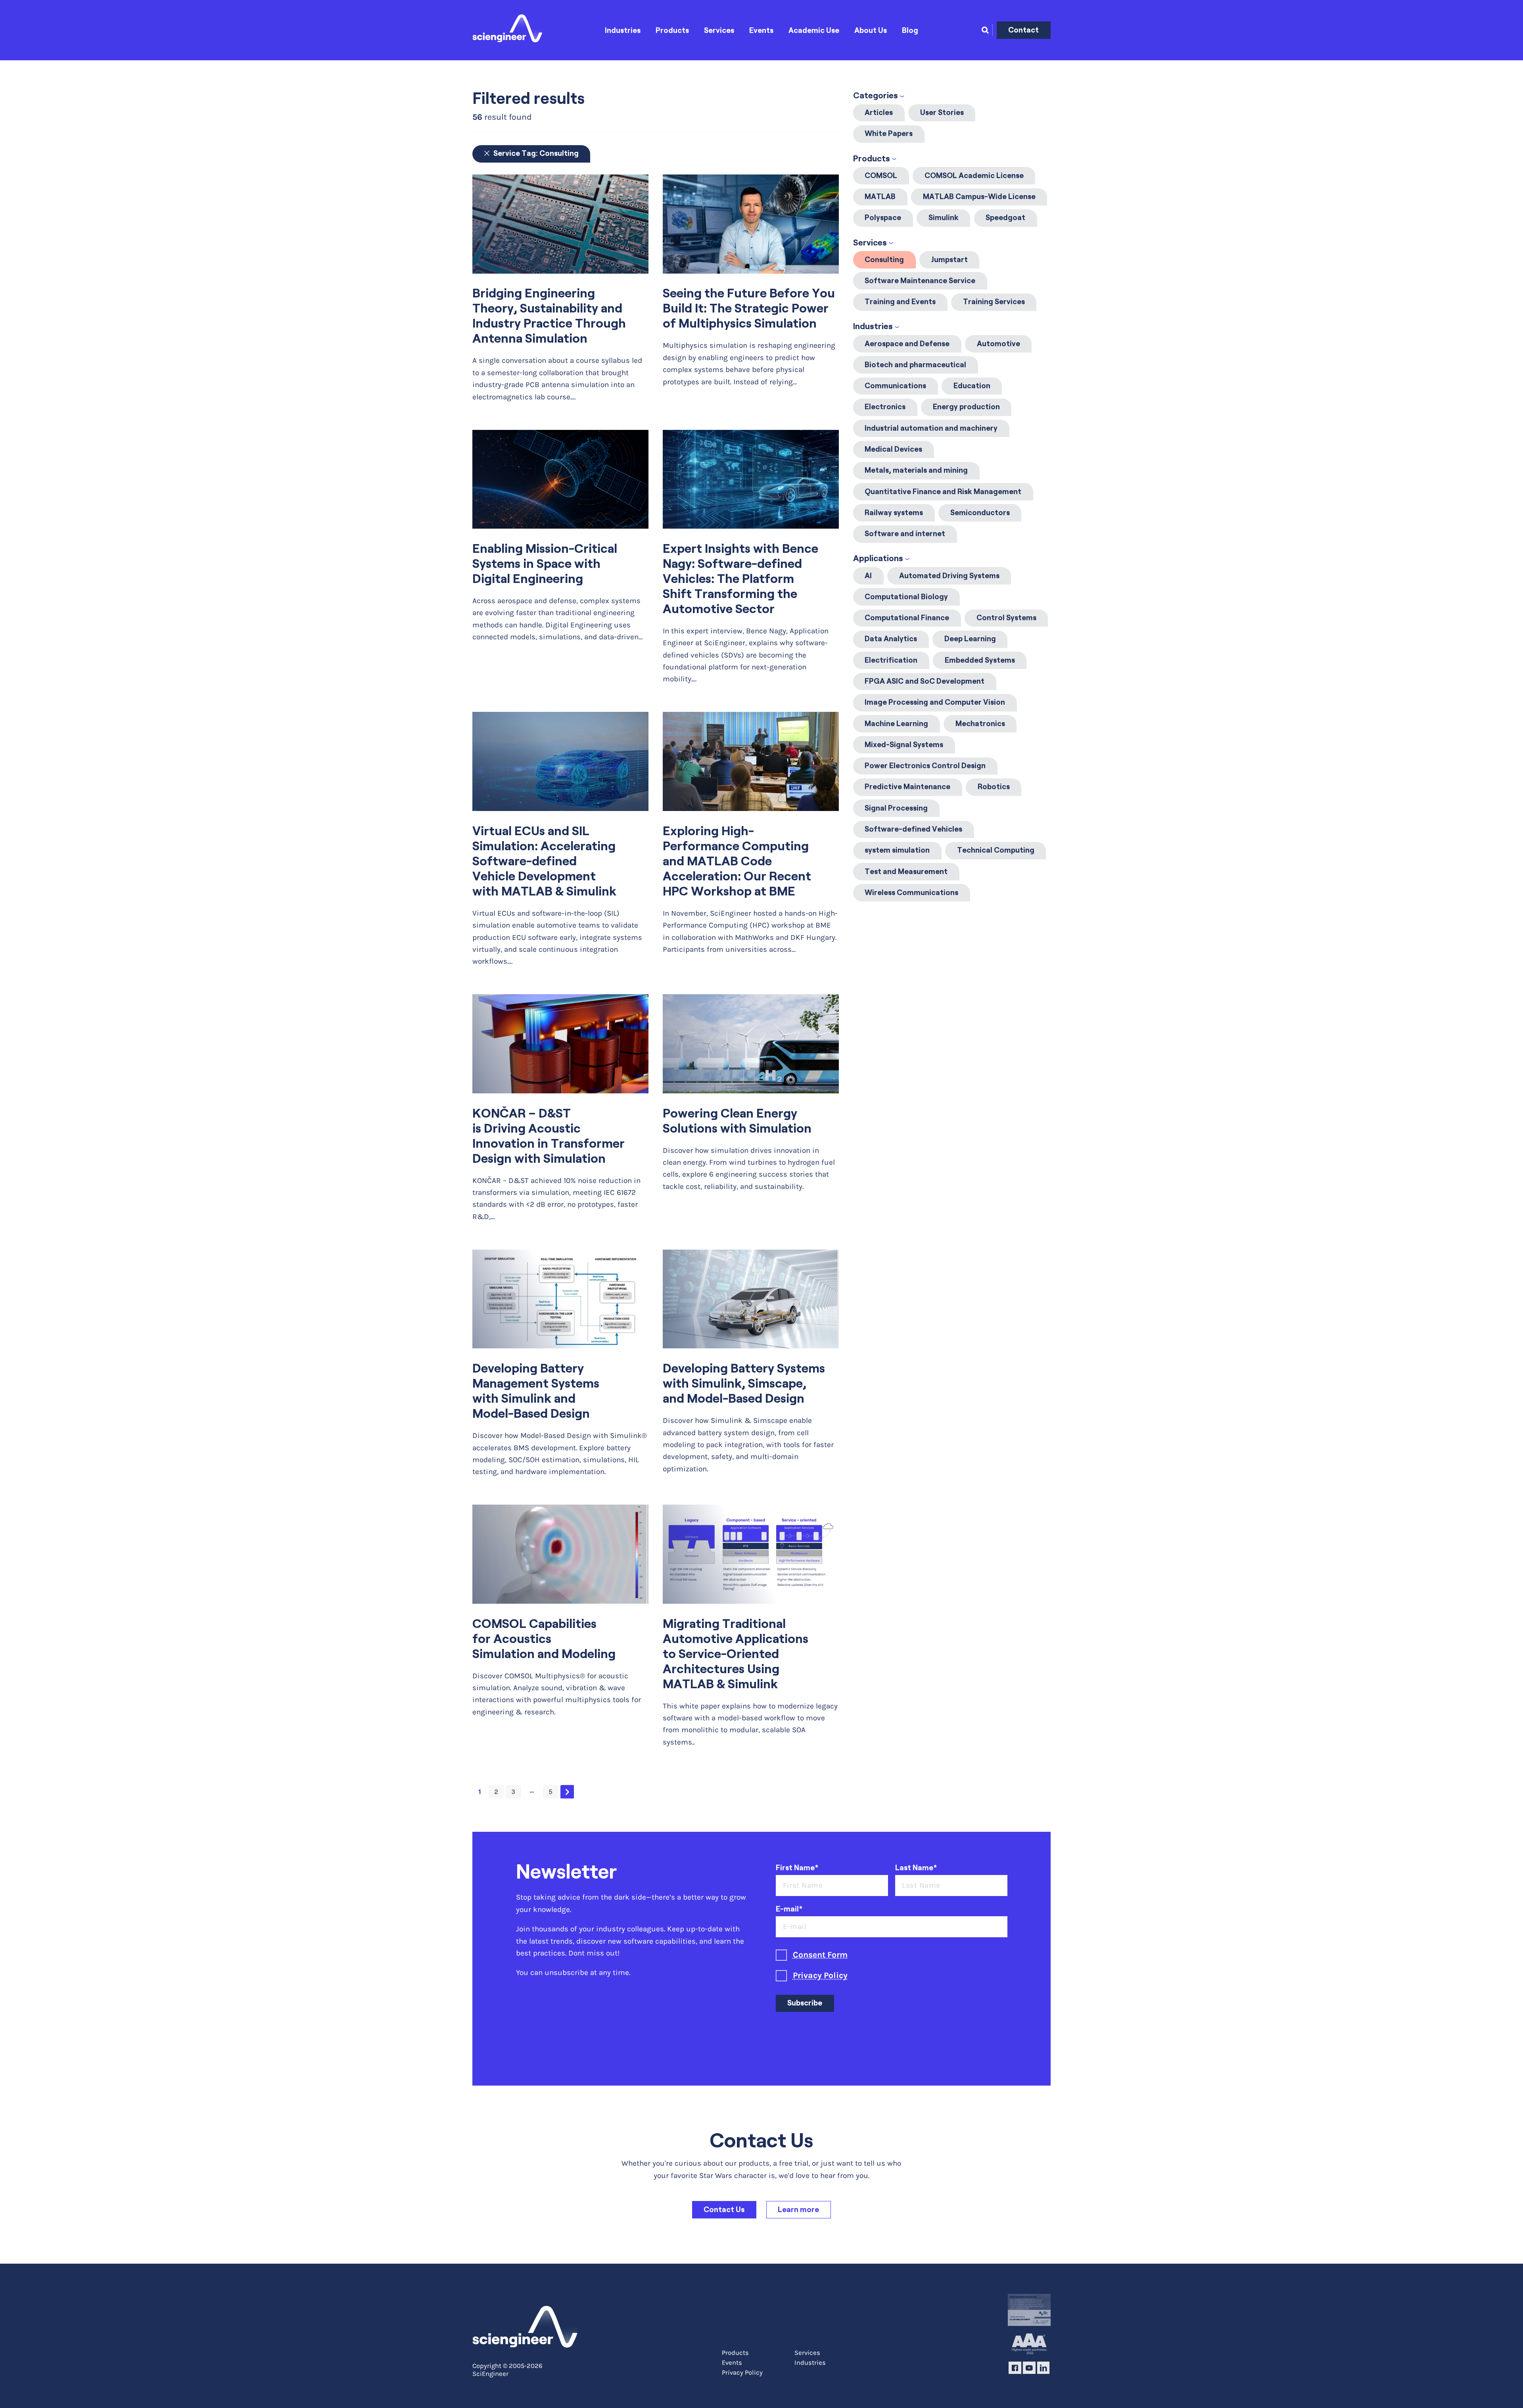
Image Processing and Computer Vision (935, 702)
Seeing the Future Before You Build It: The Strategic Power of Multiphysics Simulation (749, 308)
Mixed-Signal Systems (904, 745)
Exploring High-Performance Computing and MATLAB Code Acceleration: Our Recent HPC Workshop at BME (737, 861)
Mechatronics (980, 724)
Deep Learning (970, 639)
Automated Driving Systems (949, 576)
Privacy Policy (820, 1975)
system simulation (897, 850)
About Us (871, 30)
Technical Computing (996, 850)
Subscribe (805, 2003)
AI (868, 576)
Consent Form (820, 1955)
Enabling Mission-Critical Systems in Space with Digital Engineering (545, 564)
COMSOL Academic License (974, 175)
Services (719, 30)
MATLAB (880, 197)
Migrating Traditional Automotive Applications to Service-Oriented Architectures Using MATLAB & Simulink (736, 1654)
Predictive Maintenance (907, 787)
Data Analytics (891, 639)
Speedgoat (1005, 218)
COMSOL (881, 175)
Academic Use (814, 30)
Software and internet (905, 534)
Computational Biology (906, 597)
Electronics (885, 407)
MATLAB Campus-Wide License (979, 197)
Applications (878, 558)
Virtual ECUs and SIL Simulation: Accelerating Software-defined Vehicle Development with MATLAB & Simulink (544, 861)
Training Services (994, 302)
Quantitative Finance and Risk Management (943, 492)
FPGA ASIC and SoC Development (925, 681)
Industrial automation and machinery (931, 428)
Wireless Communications (911, 892)
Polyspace (883, 218)
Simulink (944, 218)
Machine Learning (896, 724)
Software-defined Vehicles (913, 829)
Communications (895, 386)
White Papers (889, 133)
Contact (1023, 30)
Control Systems (1006, 618)
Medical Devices (893, 449)
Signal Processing (896, 808)
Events (761, 30)
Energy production (966, 407)
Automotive (998, 344)
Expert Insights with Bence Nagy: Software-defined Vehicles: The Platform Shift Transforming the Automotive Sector (740, 579)
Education (972, 386)
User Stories (942, 112)
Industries (623, 30)
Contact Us (724, 2210)
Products (672, 30)
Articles (879, 112)
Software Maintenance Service (920, 281)
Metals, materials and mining (916, 470)
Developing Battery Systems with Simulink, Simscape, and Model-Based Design (744, 1383)
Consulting (884, 260)
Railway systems (894, 513)
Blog (910, 30)
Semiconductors (980, 513)
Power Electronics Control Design (925, 766)
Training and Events (900, 302)
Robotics (994, 787)
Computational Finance (907, 618)
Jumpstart (949, 260)
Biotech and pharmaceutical (915, 365)
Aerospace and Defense (907, 344)
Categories (876, 95)
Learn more (798, 2210)
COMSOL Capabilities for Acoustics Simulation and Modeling (544, 1639)
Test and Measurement (906, 871)
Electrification (891, 660)
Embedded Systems (980, 660)
